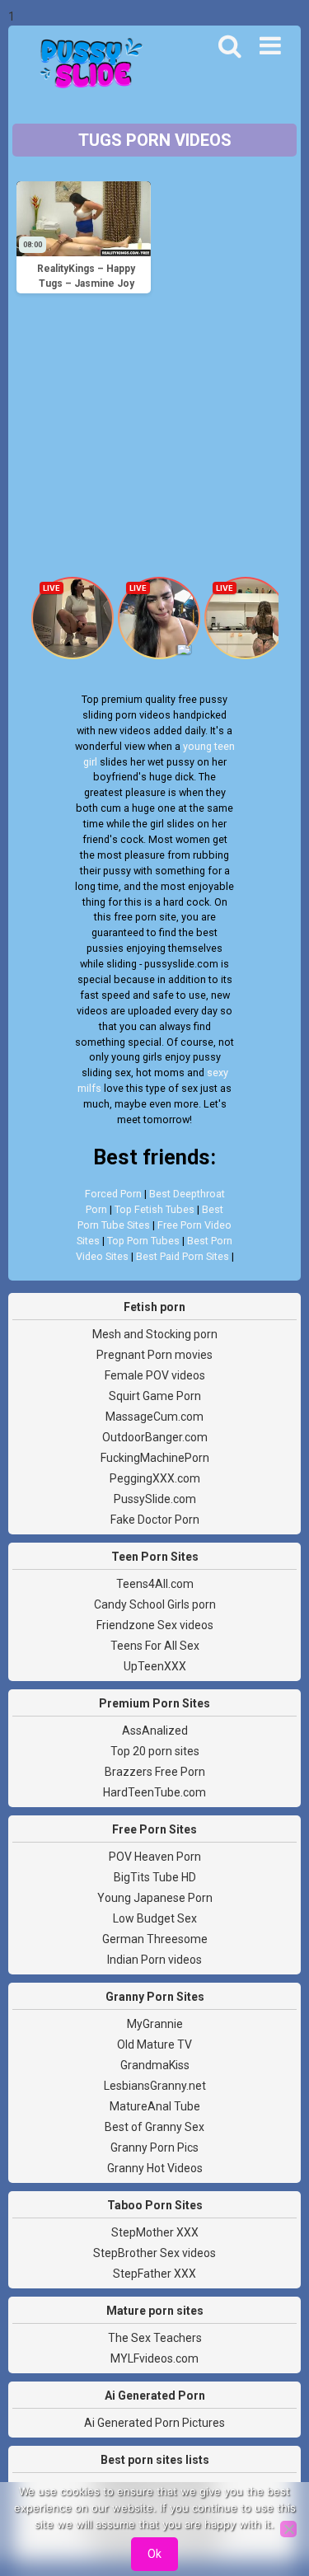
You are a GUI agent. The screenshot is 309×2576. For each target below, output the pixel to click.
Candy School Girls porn (155, 1604)
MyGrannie (155, 2024)
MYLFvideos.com (154, 2358)
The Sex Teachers (155, 2338)
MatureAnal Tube (155, 2106)
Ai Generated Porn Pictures (154, 2423)
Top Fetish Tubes (154, 1209)
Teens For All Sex (155, 1646)
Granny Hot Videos (155, 2168)
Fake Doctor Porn (155, 1520)
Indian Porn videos (154, 1960)
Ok (154, 2554)
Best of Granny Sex (154, 2127)
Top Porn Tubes (143, 1241)
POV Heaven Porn (155, 1857)
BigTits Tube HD (155, 1877)
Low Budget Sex (155, 1918)
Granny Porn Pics (154, 2147)
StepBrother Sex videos (154, 2253)
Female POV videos (155, 1375)
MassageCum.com (154, 1417)
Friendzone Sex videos (155, 1625)
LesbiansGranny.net (155, 2086)
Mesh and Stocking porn (155, 1334)
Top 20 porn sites (155, 1751)
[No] (288, 2529)
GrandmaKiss (155, 2065)
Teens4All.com (155, 1584)
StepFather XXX (154, 2274)
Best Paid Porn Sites (183, 1256)
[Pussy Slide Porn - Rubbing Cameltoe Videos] (87, 65)
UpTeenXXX (155, 1666)
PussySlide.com (155, 1499)
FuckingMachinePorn (155, 1458)
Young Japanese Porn (155, 1898)
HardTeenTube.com (154, 1792)
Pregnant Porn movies (154, 1355)
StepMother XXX (155, 2232)
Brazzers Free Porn (155, 1772)
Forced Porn (113, 1194)
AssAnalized (155, 1731)
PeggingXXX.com (155, 1478)
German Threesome (155, 1939)
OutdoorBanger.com (155, 1437)
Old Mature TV (154, 2044)
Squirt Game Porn (155, 1396)
